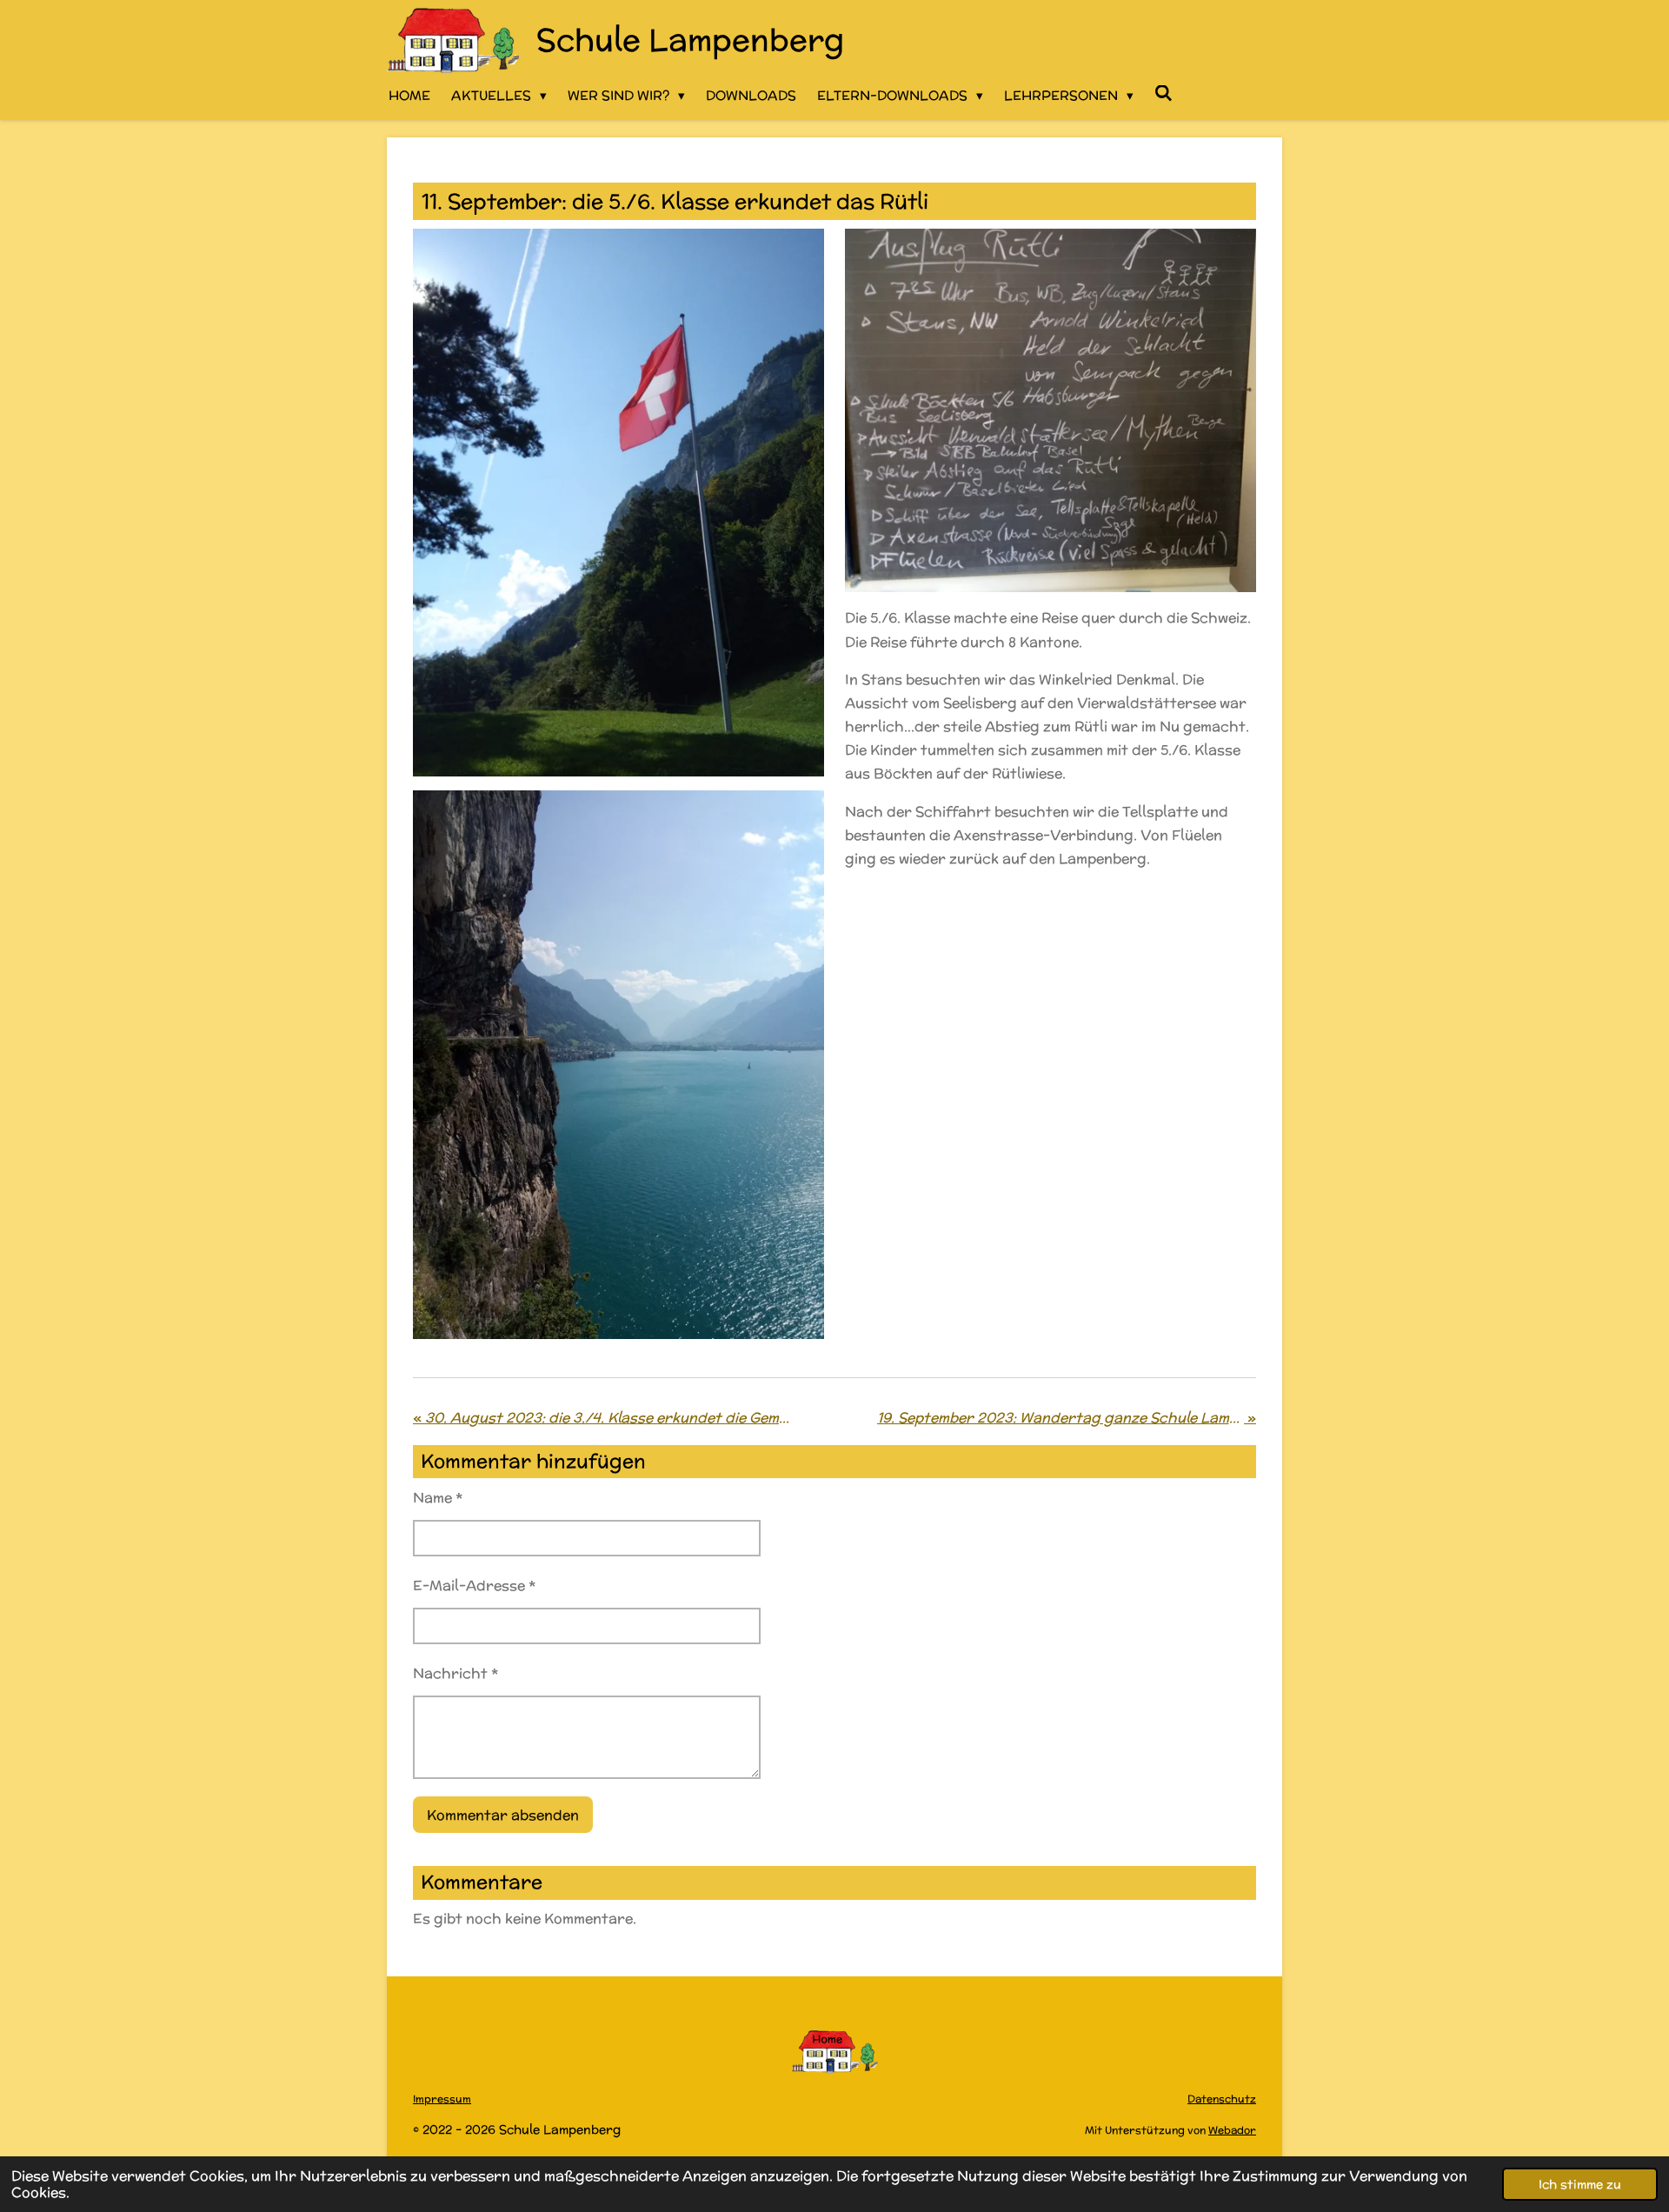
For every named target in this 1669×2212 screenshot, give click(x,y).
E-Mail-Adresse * (474, 1586)
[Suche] (1164, 93)
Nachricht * (455, 1673)
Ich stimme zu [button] (1580, 2184)
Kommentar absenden (503, 1815)
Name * (438, 1498)
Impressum (442, 2099)
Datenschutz (1222, 2099)
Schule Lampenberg (690, 39)
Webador (1232, 2130)
